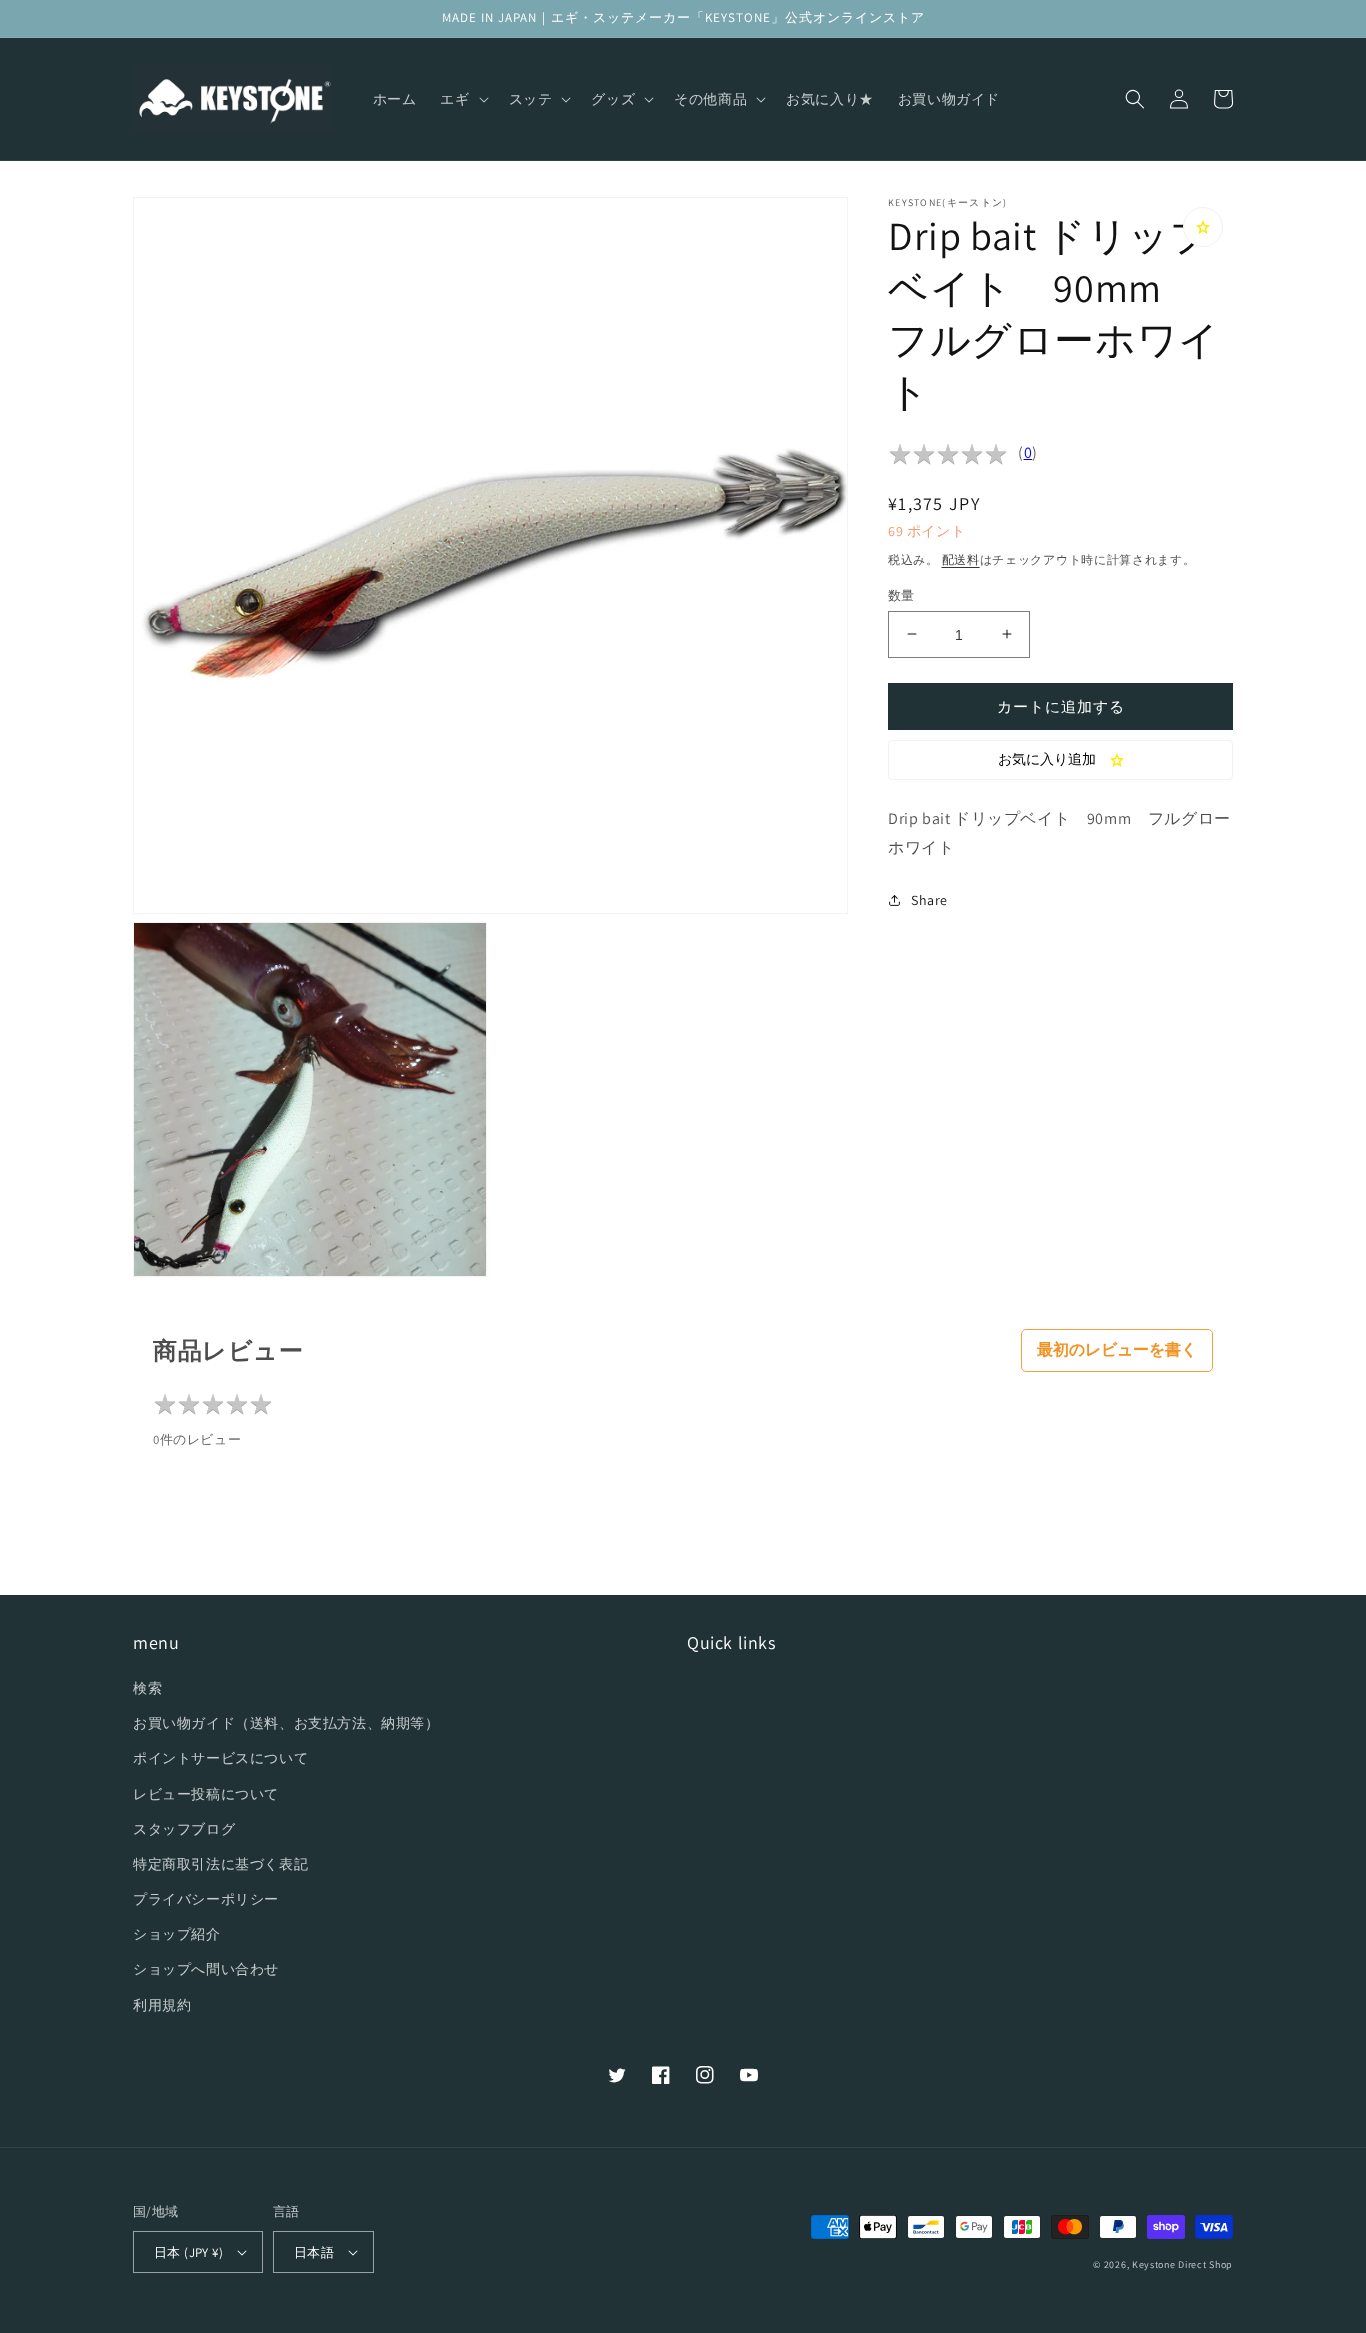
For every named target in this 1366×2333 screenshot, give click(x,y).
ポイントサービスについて (220, 1758)
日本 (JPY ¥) (188, 2252)
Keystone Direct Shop (1182, 2264)
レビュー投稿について (206, 1794)
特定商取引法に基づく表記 (220, 1864)
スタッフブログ (184, 1829)
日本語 (314, 2252)
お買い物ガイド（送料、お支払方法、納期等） (286, 1723)
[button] (462, 99)
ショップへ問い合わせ (206, 1969)
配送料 (961, 559)
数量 (901, 594)
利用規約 (162, 2005)
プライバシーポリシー (206, 1899)
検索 (147, 1688)
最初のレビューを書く (1117, 1349)
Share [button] (929, 900)
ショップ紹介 (177, 1934)
